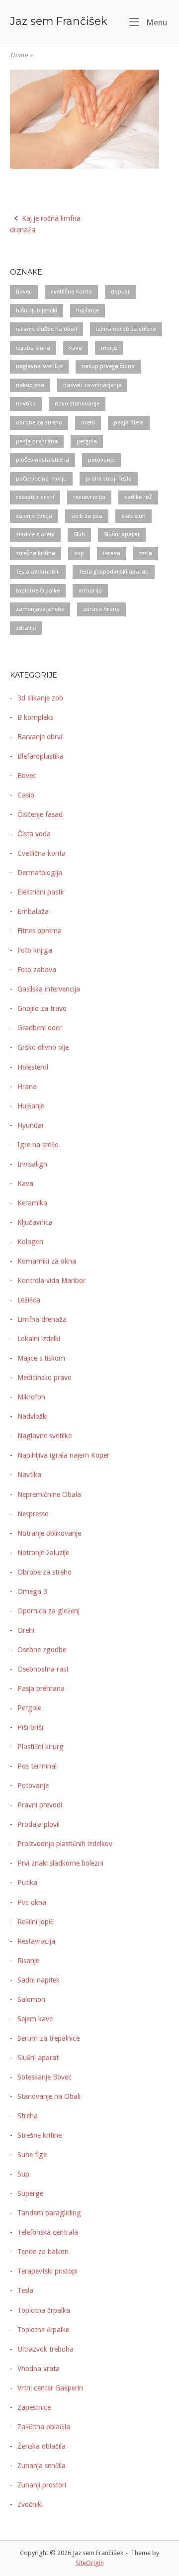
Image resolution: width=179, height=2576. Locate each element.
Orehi (26, 1630)
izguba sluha (33, 348)
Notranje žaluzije (43, 1553)
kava (76, 348)
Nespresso (33, 1514)
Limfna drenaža (42, 1319)
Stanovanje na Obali (49, 2096)
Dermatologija (40, 873)
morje (109, 348)
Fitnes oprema (40, 931)
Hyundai (30, 1125)
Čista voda (34, 834)
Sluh (79, 534)
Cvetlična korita (42, 853)
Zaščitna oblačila (44, 2427)
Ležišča (29, 1300)
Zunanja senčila (42, 2466)
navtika (26, 403)
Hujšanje (31, 1106)
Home (19, 55)
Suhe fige (32, 2155)
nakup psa (30, 385)
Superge (30, 2193)
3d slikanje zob (40, 698)
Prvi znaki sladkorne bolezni (60, 1863)
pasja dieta (129, 422)
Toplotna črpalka (44, 2310)
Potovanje (33, 1785)
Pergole (29, 1708)
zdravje (26, 628)
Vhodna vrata (39, 2369)
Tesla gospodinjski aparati (114, 572)
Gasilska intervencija (49, 989)
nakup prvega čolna (108, 366)
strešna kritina (36, 553)
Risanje (28, 1961)
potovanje (101, 460)
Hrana (27, 1087)
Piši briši (30, 1727)
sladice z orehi (35, 534)
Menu (156, 22)
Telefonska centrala (48, 2232)
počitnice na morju (41, 479)
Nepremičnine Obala (49, 1494)
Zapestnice (34, 2407)
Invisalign (32, 1164)
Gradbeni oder (40, 1028)
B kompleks (35, 717)
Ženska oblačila (42, 2446)
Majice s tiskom (41, 1358)
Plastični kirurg (41, 1747)
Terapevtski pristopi (47, 2271)
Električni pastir (41, 892)
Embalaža (33, 911)
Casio (26, 795)
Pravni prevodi (40, 1805)
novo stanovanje (77, 403)
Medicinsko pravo (45, 1378)
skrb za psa (87, 516)
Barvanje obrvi (40, 737)
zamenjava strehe (40, 609)
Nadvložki (33, 1416)
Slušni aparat (122, 534)
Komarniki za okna (47, 1261)
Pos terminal (37, 1766)
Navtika (29, 1475)
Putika (27, 1882)
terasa (112, 553)
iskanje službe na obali (46, 329)
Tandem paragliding (49, 2213)
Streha (28, 2116)
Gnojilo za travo (42, 1008)
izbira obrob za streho (126, 329)
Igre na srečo (38, 1145)
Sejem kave (35, 2019)
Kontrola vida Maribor (51, 1281)
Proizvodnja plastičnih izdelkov (65, 1844)
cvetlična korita (71, 292)
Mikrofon (31, 1397)
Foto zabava (37, 970)
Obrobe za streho (45, 1572)
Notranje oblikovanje (49, 1533)
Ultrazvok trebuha (45, 2349)
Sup (23, 2174)
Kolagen (30, 1242)
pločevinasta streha (43, 460)
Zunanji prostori (42, 2485)
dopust (120, 292)
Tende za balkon (43, 2252)
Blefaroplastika (41, 756)
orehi (88, 422)
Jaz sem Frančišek (59, 21)
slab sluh (134, 516)
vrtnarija (90, 591)
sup (79, 553)
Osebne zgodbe (42, 1650)
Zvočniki (30, 2504)
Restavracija (36, 1941)
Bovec (24, 292)
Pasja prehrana (41, 1688)
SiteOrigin (90, 2563)
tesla (146, 553)
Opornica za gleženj (48, 1611)
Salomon (31, 1999)
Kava (25, 1184)
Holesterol (33, 1067)
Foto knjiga (35, 950)
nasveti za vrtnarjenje (92, 385)
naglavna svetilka (39, 366)
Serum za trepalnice (48, 2038)
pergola (87, 441)
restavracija (89, 497)
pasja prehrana (37, 441)
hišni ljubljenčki (37, 310)
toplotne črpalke (38, 591)
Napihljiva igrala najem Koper (63, 1455)
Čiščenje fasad (40, 814)
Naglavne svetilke (45, 1436)
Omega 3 (32, 1591)
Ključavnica (35, 1222)
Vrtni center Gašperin (50, 2388)
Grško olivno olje (43, 1047)
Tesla (25, 2290)
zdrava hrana (101, 609)
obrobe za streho (39, 422)
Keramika (32, 1203)
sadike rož (138, 497)
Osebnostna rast (43, 1669)
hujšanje (88, 310)
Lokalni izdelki (39, 1339)
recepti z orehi (35, 497)
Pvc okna (32, 1902)
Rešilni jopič (36, 1922)
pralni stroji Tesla (109, 479)
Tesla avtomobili (38, 572)
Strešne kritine (40, 2135)
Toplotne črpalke (43, 2330)
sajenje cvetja (34, 516)
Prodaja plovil (39, 1824)
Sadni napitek (39, 1980)
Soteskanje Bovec (45, 2077)
